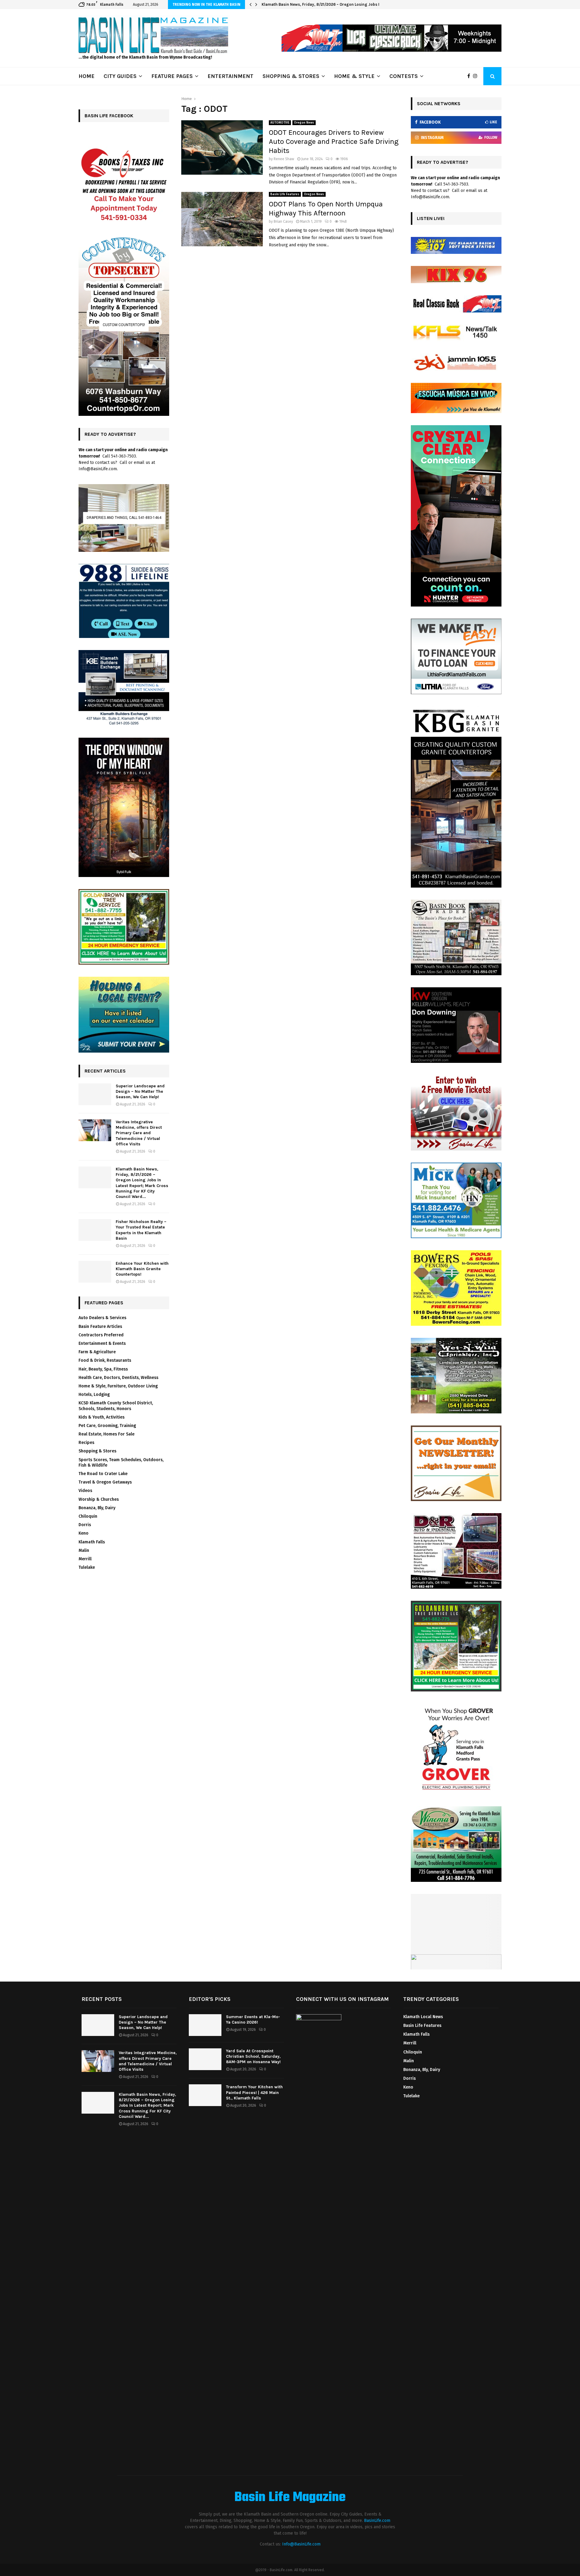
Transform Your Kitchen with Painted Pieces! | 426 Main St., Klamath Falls (254, 2092)
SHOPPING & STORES (291, 76)
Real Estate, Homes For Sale (106, 1434)
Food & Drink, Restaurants (105, 1360)
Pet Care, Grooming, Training (107, 1426)
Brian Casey (283, 222)
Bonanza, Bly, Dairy (97, 1508)
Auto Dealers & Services (102, 1318)
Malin (84, 1550)
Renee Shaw (284, 159)
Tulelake (87, 1567)
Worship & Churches (99, 1499)
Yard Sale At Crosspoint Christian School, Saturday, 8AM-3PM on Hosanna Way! (253, 2056)
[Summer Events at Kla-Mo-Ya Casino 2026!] (205, 2025)
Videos (85, 1491)
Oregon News (304, 123)
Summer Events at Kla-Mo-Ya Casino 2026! (253, 2019)
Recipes (86, 1443)
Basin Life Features (285, 194)
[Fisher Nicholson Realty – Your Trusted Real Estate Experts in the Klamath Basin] (95, 1230)
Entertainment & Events (102, 1343)
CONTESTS (404, 76)
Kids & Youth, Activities (101, 1417)
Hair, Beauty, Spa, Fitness (103, 1369)
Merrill (85, 1559)
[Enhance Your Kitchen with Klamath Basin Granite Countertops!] (95, 1272)
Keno (84, 1533)
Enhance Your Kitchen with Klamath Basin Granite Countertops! (142, 1269)
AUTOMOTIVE (280, 123)
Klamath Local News (423, 2017)
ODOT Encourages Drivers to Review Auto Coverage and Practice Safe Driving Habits (334, 141)
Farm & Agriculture (97, 1352)
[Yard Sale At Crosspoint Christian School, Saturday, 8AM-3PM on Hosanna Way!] (205, 2059)
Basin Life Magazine (290, 2498)
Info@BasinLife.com (301, 2544)
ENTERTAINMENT (230, 76)
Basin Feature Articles (100, 1327)
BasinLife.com (377, 2521)
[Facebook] (470, 76)
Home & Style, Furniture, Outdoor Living (118, 1386)
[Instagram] (477, 76)
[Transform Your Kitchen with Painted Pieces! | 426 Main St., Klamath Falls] (205, 2095)
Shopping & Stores (97, 1451)
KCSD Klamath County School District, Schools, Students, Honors (116, 1406)
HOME (87, 76)
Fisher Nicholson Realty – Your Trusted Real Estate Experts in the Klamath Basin (336, 4)
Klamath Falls (92, 1542)
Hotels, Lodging (94, 1395)
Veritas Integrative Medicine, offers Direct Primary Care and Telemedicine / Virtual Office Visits (139, 1133)
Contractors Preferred (101, 1335)
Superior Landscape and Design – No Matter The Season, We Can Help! (140, 1091)
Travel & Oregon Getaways (105, 1482)
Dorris (85, 1525)
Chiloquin (88, 1516)
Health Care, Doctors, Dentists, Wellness (118, 1378)
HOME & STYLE (354, 76)
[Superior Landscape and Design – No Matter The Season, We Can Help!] (95, 1094)
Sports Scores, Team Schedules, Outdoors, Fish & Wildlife (121, 1463)
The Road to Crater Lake (103, 1474)
